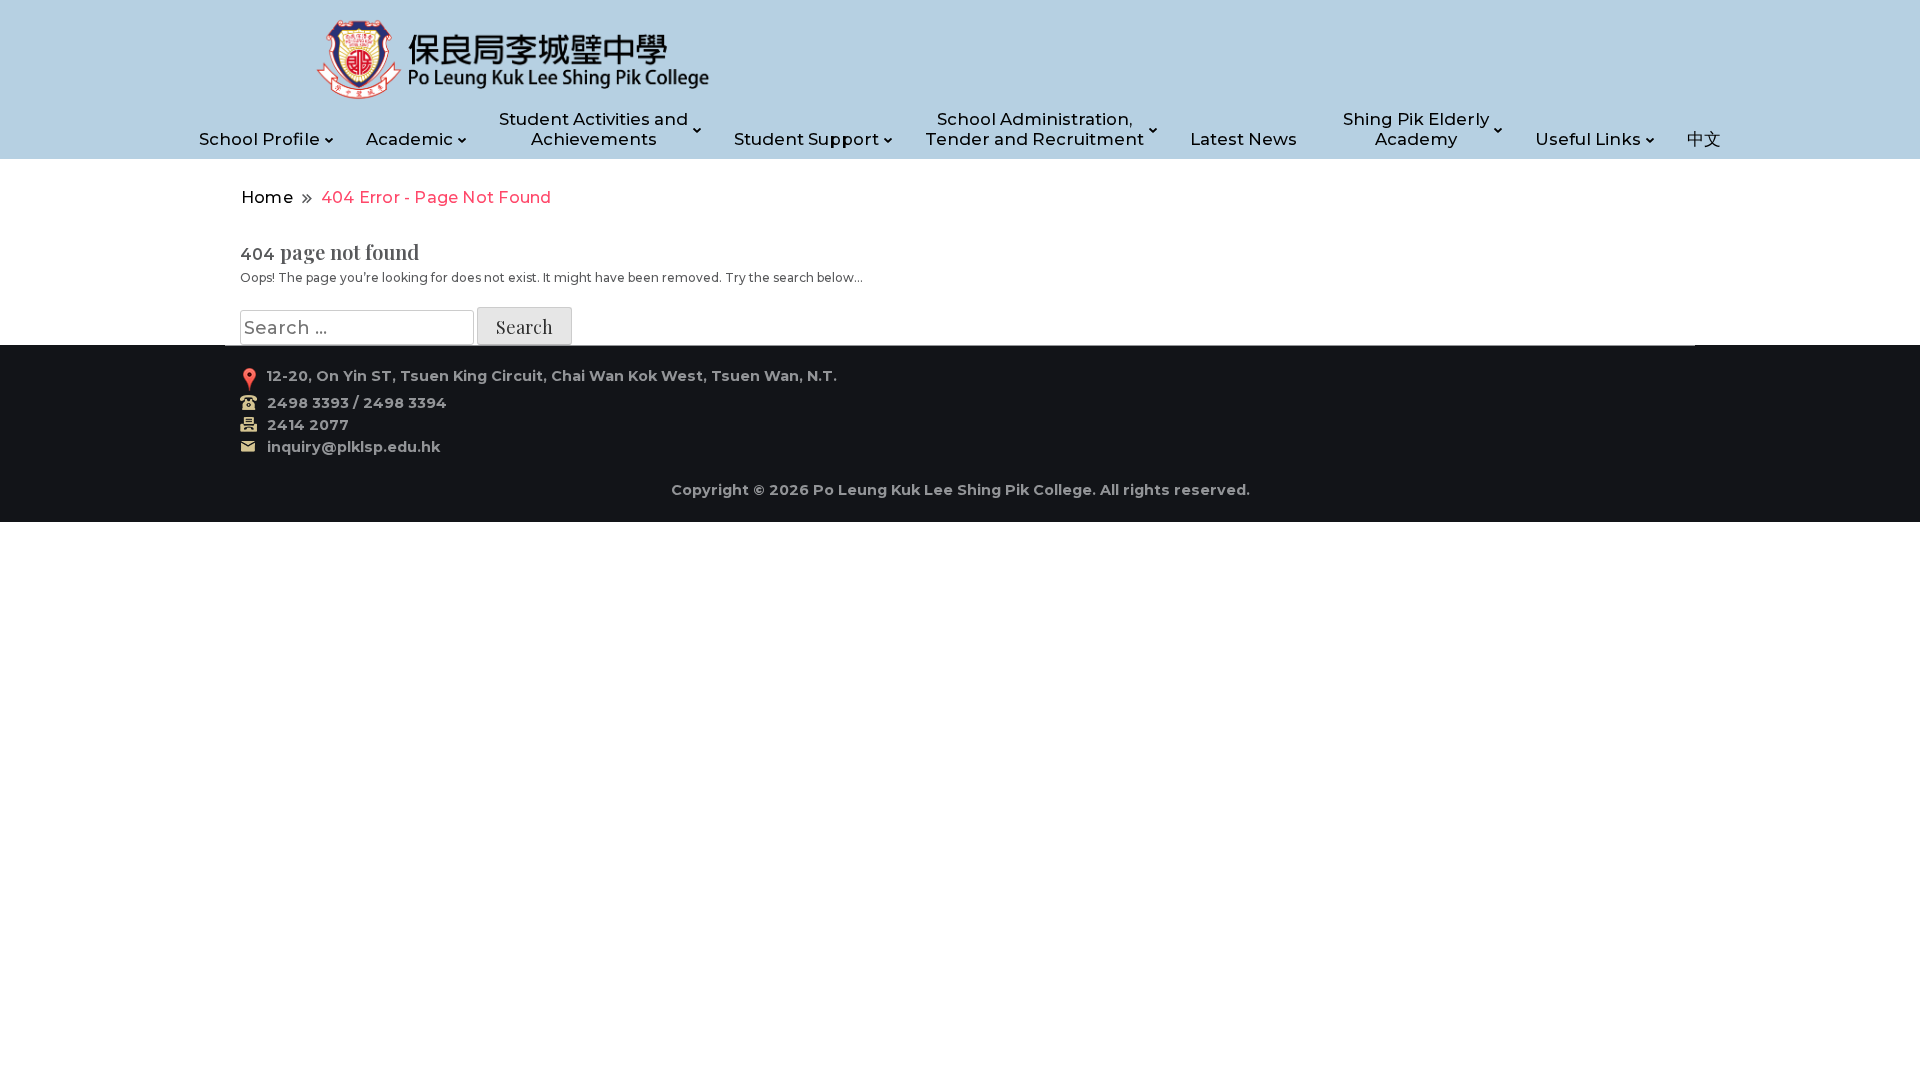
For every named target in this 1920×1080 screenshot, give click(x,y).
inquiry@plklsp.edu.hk (353, 447)
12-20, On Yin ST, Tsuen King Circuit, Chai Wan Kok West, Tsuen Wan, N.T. (551, 376)
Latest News (1243, 139)
